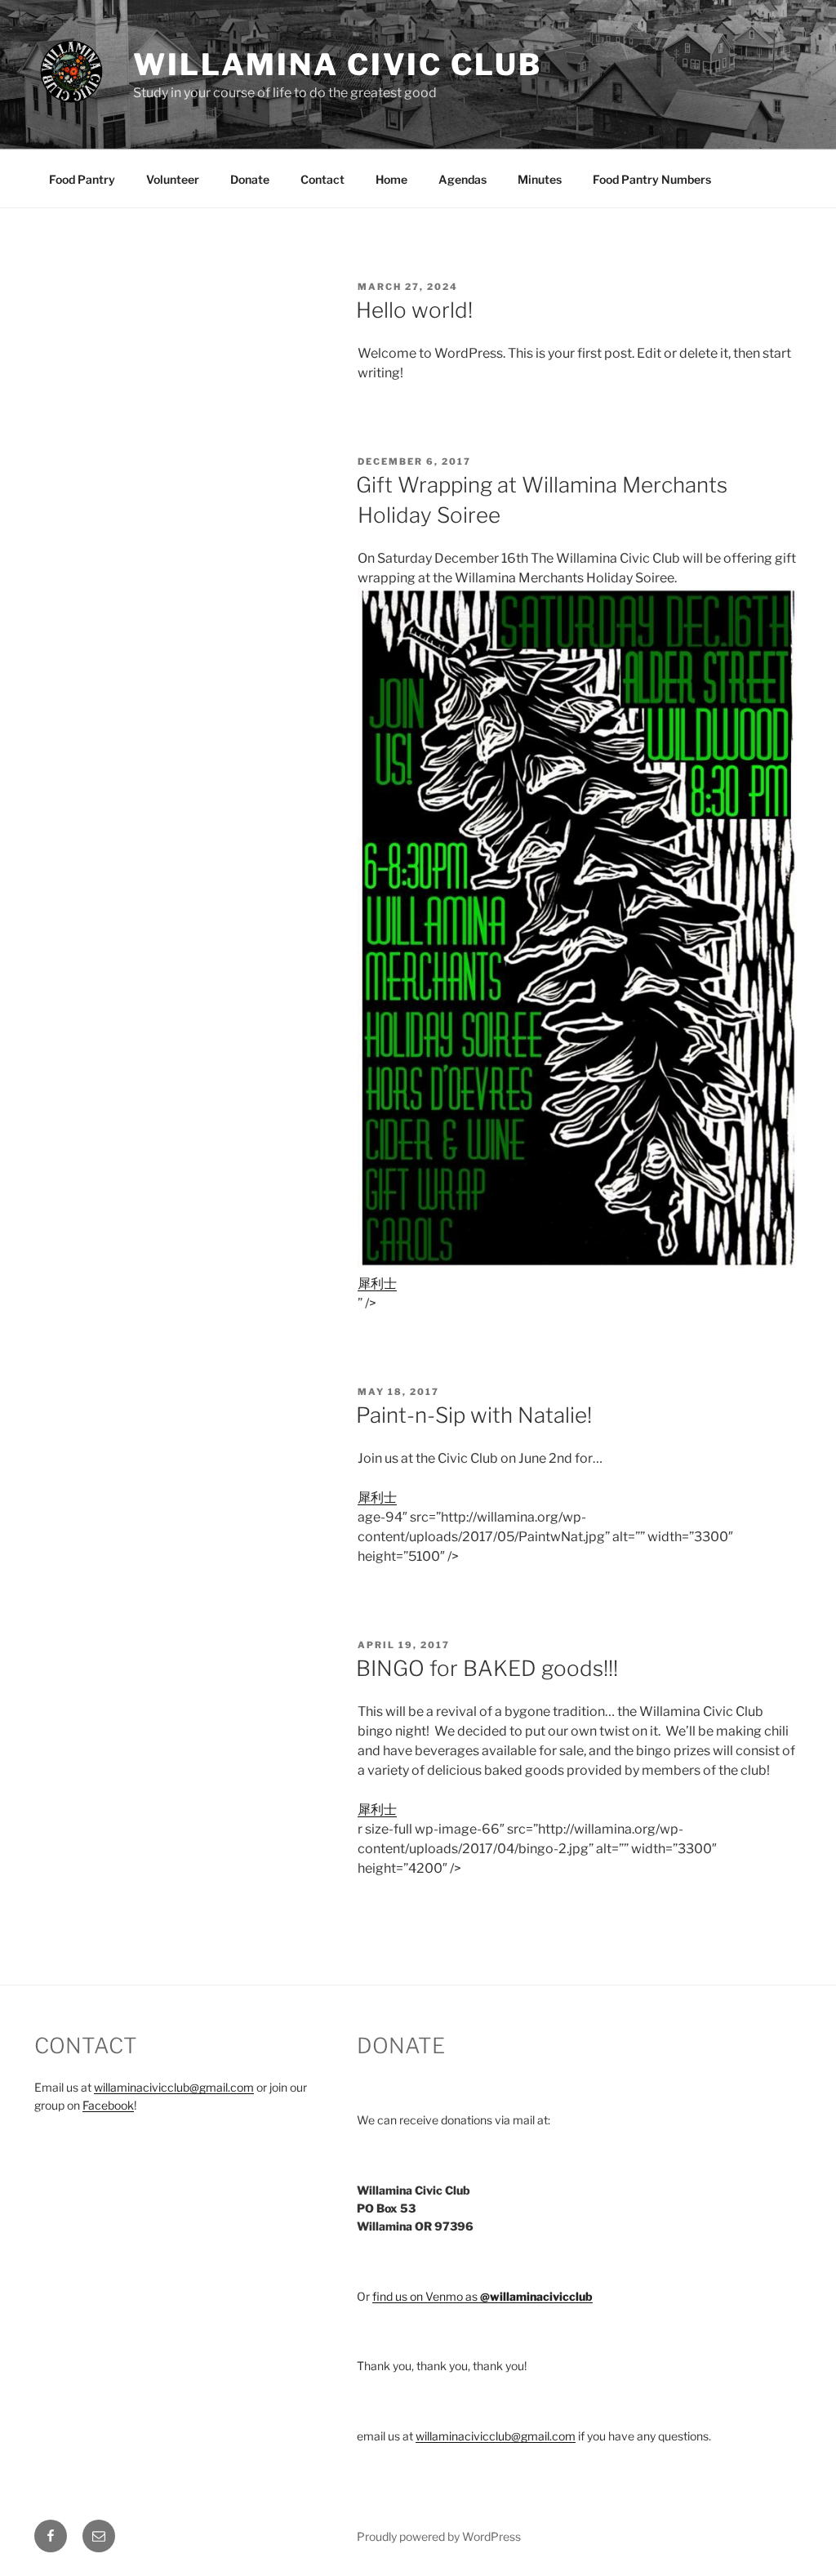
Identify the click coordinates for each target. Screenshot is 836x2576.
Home (391, 179)
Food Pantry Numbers (652, 179)
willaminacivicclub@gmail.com (174, 2087)
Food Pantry (82, 179)
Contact (322, 179)
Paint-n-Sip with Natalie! (474, 1415)
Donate (250, 179)
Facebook (108, 2105)
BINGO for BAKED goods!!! (487, 1668)
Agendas (462, 179)
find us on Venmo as (482, 2296)
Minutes (540, 179)
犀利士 (377, 1284)
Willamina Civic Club (338, 65)
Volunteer (173, 179)
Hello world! (414, 310)
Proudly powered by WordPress (439, 2536)
